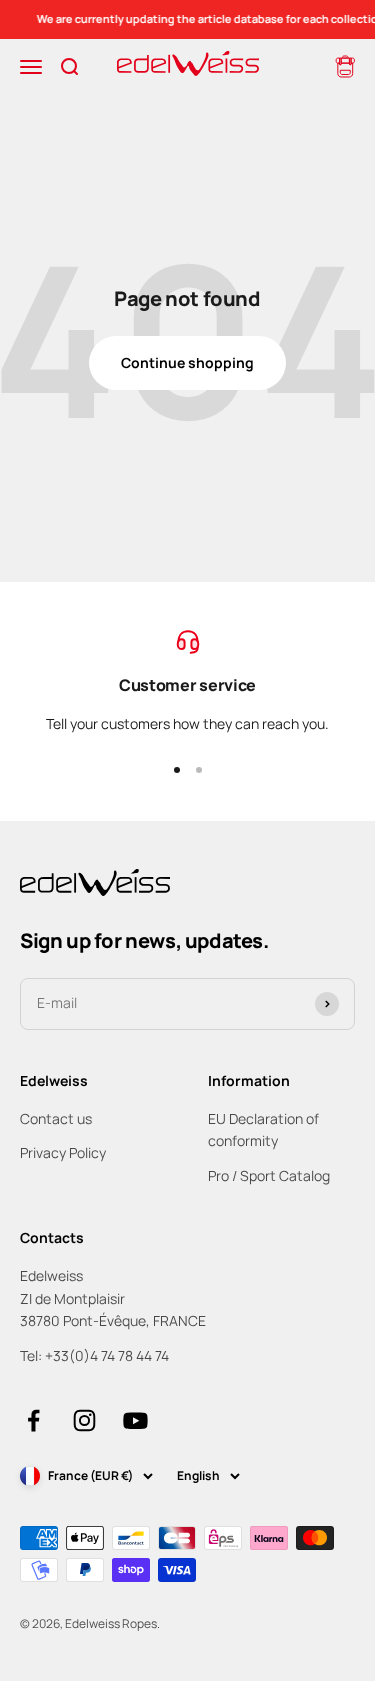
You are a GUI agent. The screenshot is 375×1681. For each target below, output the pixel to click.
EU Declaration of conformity (263, 1129)
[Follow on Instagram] (84, 1420)
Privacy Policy (63, 1152)
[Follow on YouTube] (135, 1420)
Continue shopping (187, 362)
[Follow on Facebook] (33, 1420)
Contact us (56, 1118)
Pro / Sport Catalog (269, 1175)
